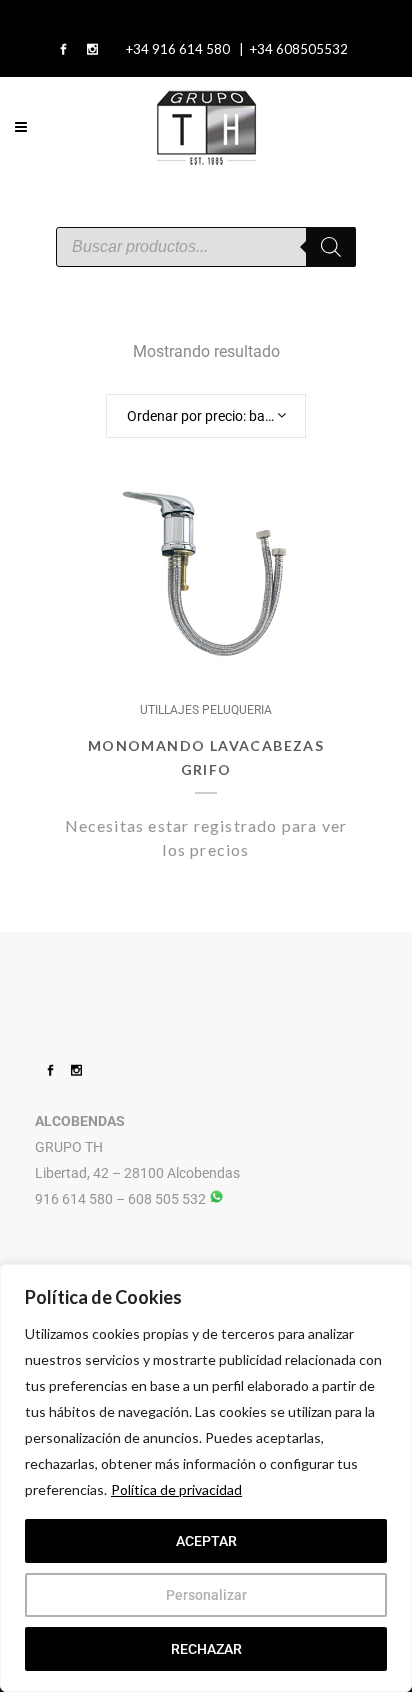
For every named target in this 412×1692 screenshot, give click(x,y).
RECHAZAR (206, 1649)
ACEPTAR (206, 1541)
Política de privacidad (176, 1489)
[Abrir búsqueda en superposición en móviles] (206, 247)
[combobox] (206, 416)
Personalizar (206, 1595)
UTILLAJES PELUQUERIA (206, 710)
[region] (206, 1478)
